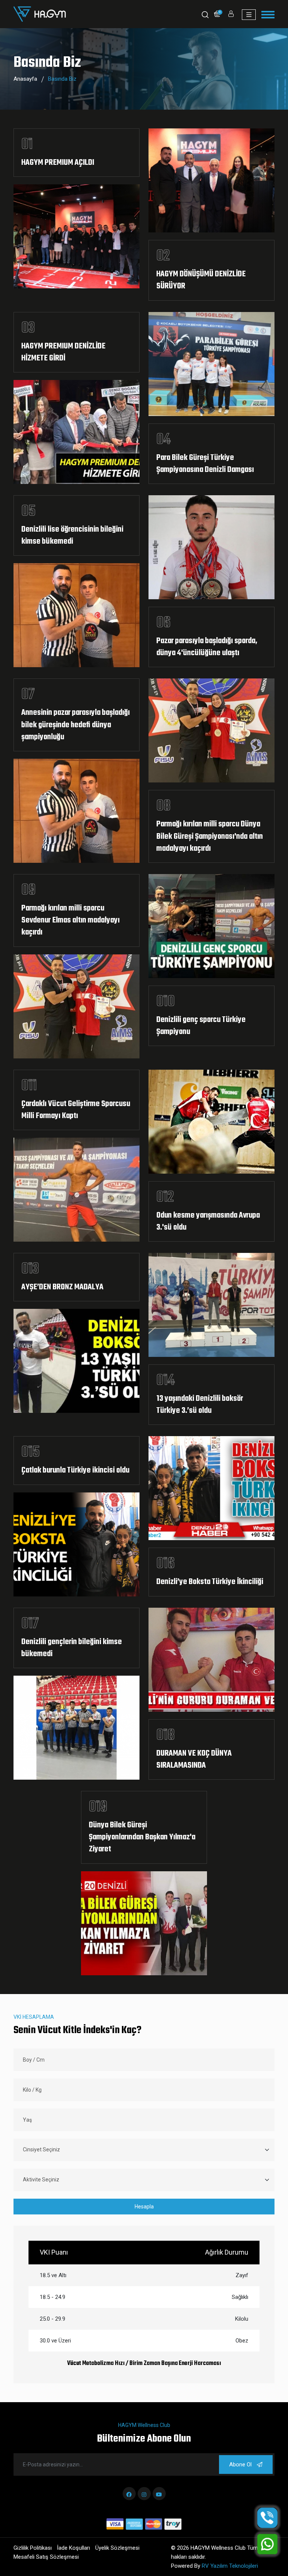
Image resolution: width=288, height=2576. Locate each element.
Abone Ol (241, 2464)
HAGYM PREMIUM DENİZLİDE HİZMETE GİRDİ (63, 353)
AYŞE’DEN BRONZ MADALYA (62, 1287)
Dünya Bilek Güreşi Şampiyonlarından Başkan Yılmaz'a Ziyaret (142, 1837)
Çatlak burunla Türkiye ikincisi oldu (75, 1471)
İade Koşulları (73, 2548)
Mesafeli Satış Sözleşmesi (46, 2557)
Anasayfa (25, 79)
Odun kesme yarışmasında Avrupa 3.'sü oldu (208, 1222)
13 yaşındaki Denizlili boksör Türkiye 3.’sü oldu (200, 1405)
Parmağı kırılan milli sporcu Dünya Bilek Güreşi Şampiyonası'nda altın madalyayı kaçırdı (210, 837)
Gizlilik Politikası (33, 2548)
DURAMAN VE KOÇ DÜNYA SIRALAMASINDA (194, 1760)
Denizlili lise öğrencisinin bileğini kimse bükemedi (72, 536)
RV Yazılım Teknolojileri (230, 2566)
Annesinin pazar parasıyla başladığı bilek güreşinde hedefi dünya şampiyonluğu (76, 725)
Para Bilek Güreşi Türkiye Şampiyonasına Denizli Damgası (205, 464)
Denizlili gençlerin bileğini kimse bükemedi (72, 1648)
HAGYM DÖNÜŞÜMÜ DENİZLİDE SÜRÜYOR (201, 280)
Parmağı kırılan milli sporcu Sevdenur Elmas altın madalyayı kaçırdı (70, 921)
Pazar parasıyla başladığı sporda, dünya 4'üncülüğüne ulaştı (207, 647)
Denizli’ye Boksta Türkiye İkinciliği (210, 1582)
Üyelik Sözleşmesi (117, 2548)
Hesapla (144, 2207)
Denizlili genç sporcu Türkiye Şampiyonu (201, 1026)
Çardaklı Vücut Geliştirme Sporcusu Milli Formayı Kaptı (76, 1110)
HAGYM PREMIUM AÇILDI (58, 163)
